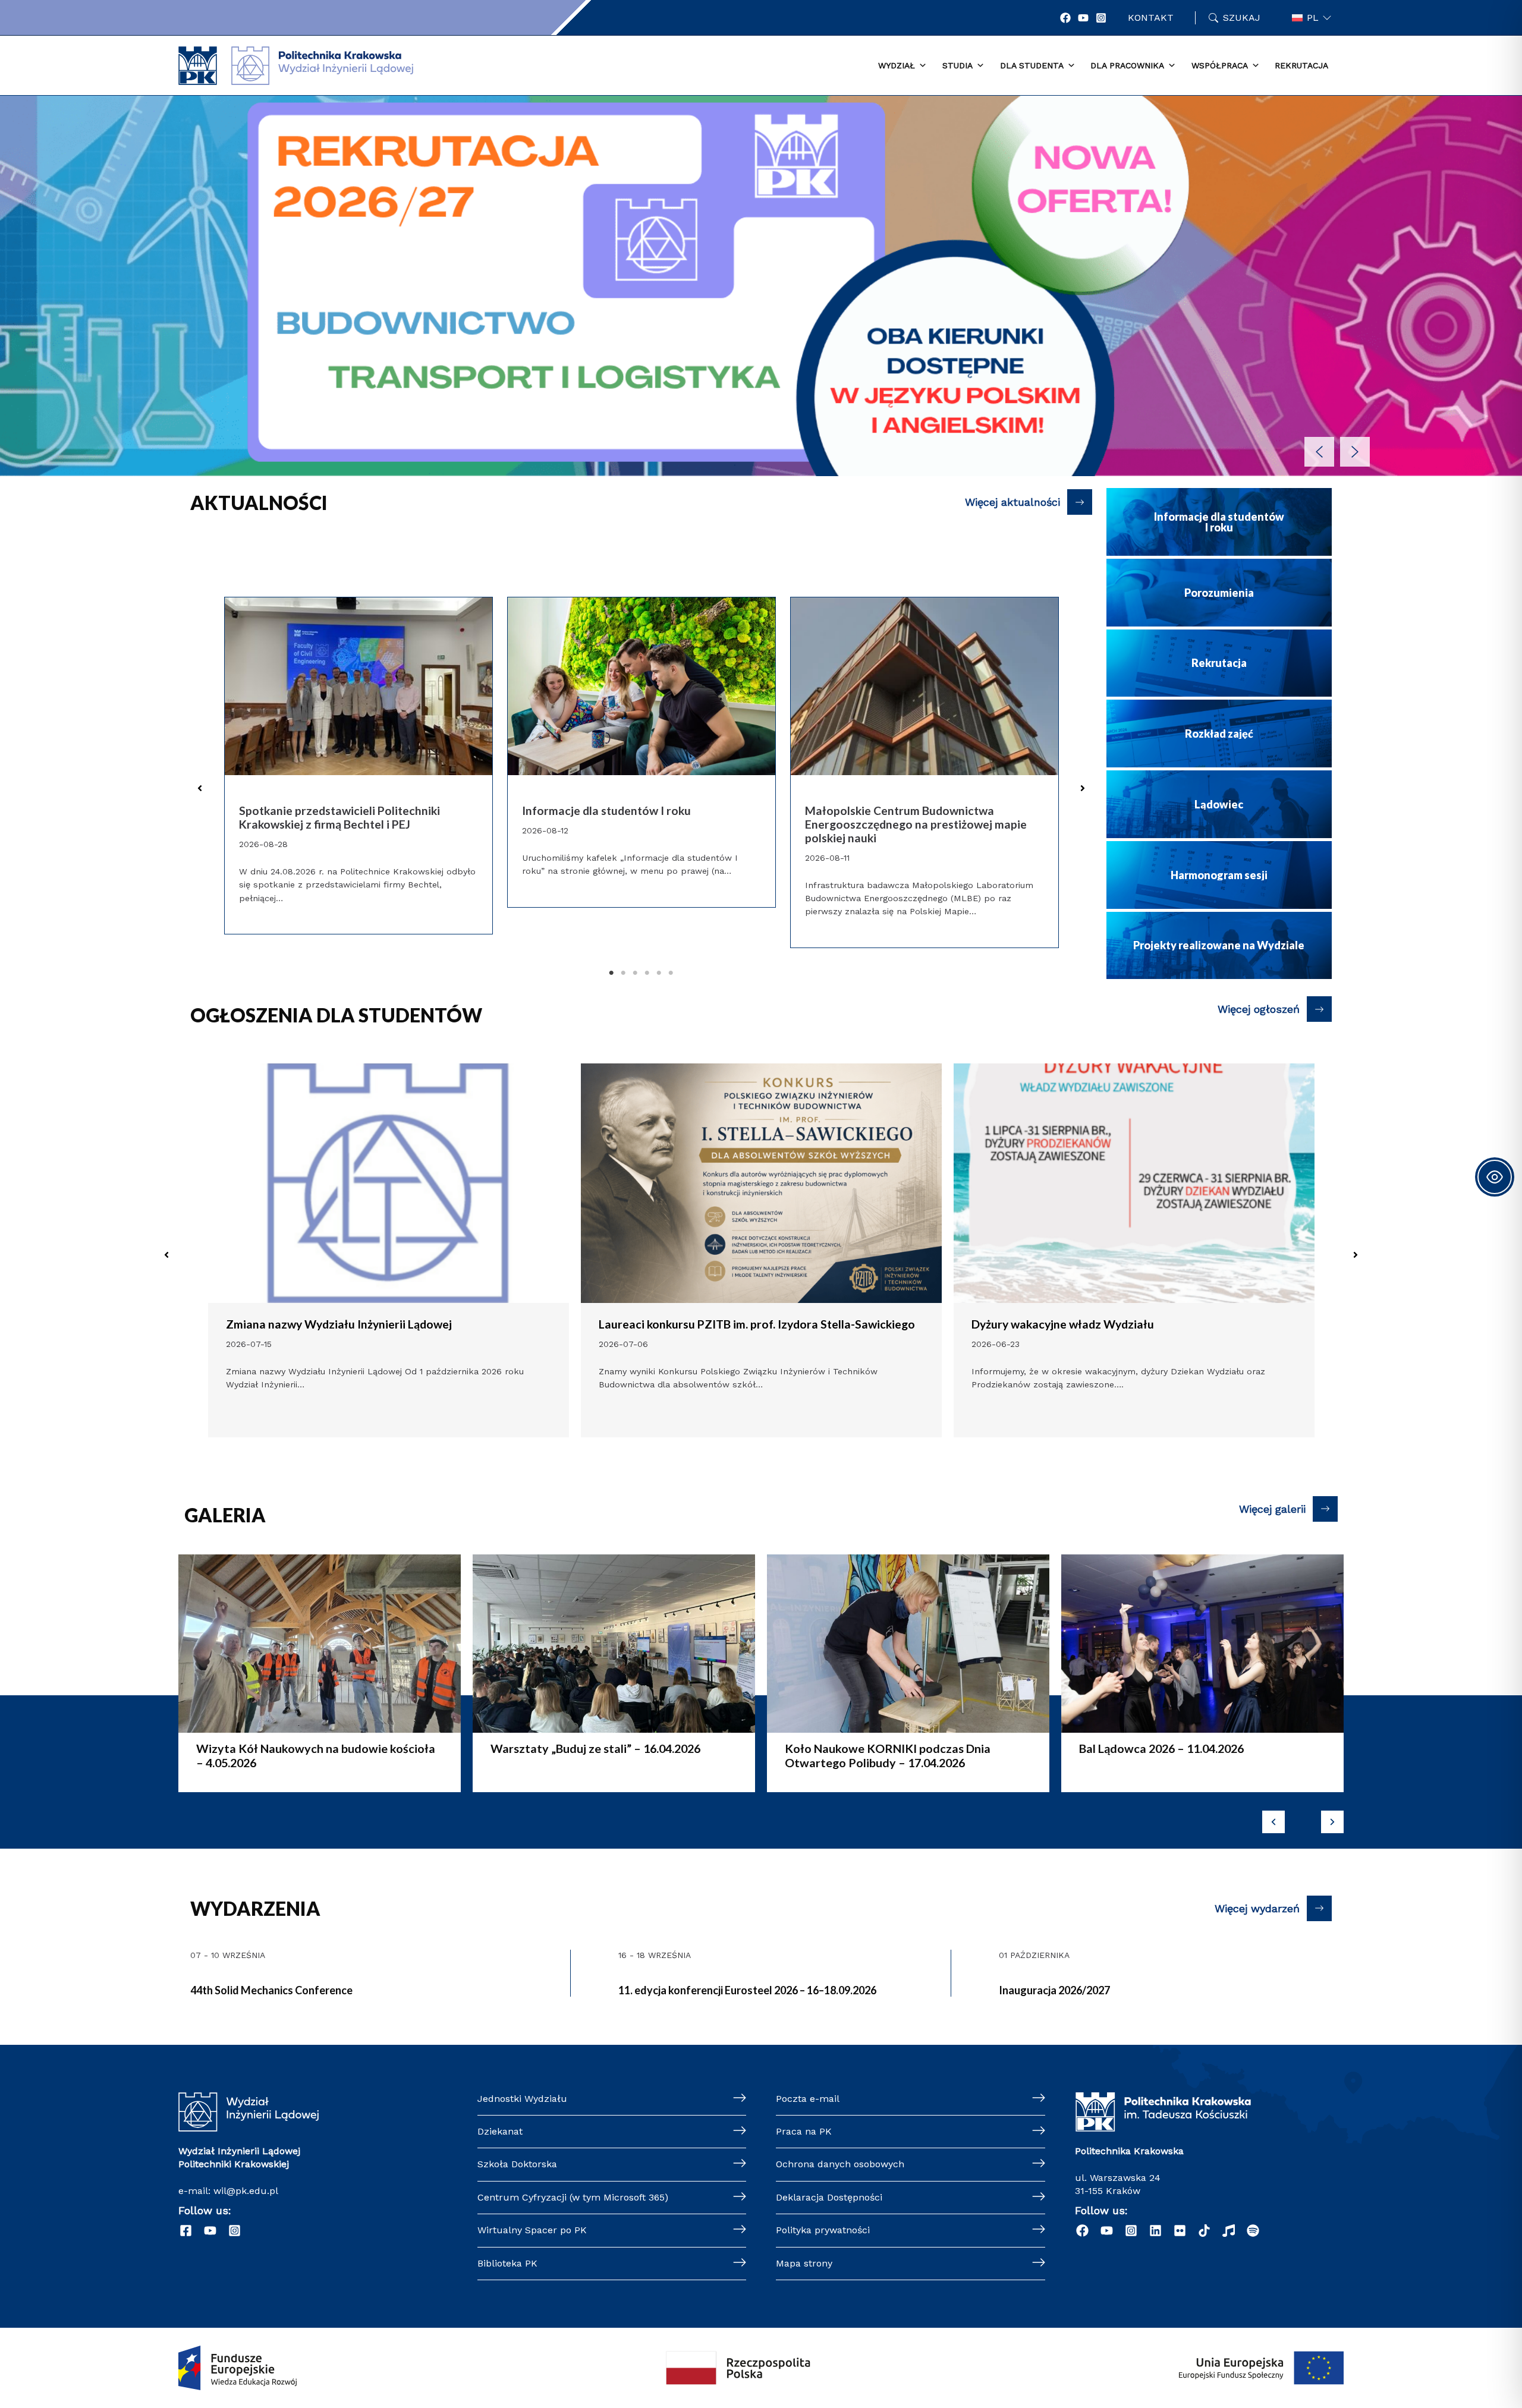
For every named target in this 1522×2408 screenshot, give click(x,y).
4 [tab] (647, 973)
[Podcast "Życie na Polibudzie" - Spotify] (1253, 2231)
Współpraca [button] (1220, 65)
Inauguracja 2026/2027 (1054, 1990)
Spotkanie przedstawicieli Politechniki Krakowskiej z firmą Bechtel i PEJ (339, 818)
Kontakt (1151, 18)
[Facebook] (1065, 18)
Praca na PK (804, 2131)
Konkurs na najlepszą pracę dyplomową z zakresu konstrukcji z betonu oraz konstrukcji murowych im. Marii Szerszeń (1131, 1331)
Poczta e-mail (808, 2099)
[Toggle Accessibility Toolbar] (1495, 1177)
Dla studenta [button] (1032, 65)
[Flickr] (1180, 2231)
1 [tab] (611, 973)
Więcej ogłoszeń (1259, 1009)
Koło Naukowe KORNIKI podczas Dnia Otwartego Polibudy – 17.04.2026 (593, 1755)
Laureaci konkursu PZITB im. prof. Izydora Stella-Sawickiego (384, 1324)
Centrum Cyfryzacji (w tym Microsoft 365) (573, 2197)
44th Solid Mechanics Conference (271, 1990)
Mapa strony (804, 2263)
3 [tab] (635, 973)
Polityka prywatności (823, 2230)
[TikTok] (1204, 2231)
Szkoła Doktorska (517, 2164)
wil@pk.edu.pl (246, 2191)
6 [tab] (671, 973)
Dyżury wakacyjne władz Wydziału (690, 1324)
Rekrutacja (1301, 65)
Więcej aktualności (1012, 502)
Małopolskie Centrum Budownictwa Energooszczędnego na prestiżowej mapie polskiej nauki (916, 824)
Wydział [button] (897, 65)
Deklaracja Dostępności (829, 2197)
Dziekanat (500, 2131)
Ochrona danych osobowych (840, 2164)
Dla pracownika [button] (1127, 65)
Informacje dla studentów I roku (606, 811)
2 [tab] (623, 973)
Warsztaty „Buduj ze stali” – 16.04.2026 (301, 1748)
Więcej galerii (1272, 1509)
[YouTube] (1083, 18)
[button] (761, 286)
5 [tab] (659, 973)
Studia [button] (957, 65)
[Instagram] (1101, 18)
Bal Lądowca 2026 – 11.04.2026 (867, 1748)
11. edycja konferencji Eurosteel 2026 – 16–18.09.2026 (747, 1990)
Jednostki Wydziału (522, 2099)
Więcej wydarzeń (1257, 1908)
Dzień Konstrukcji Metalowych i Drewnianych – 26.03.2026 (1201, 1755)
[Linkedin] (1155, 2231)
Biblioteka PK (507, 2263)
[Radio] (1229, 2231)
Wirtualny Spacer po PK (532, 2230)
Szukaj (1242, 18)
